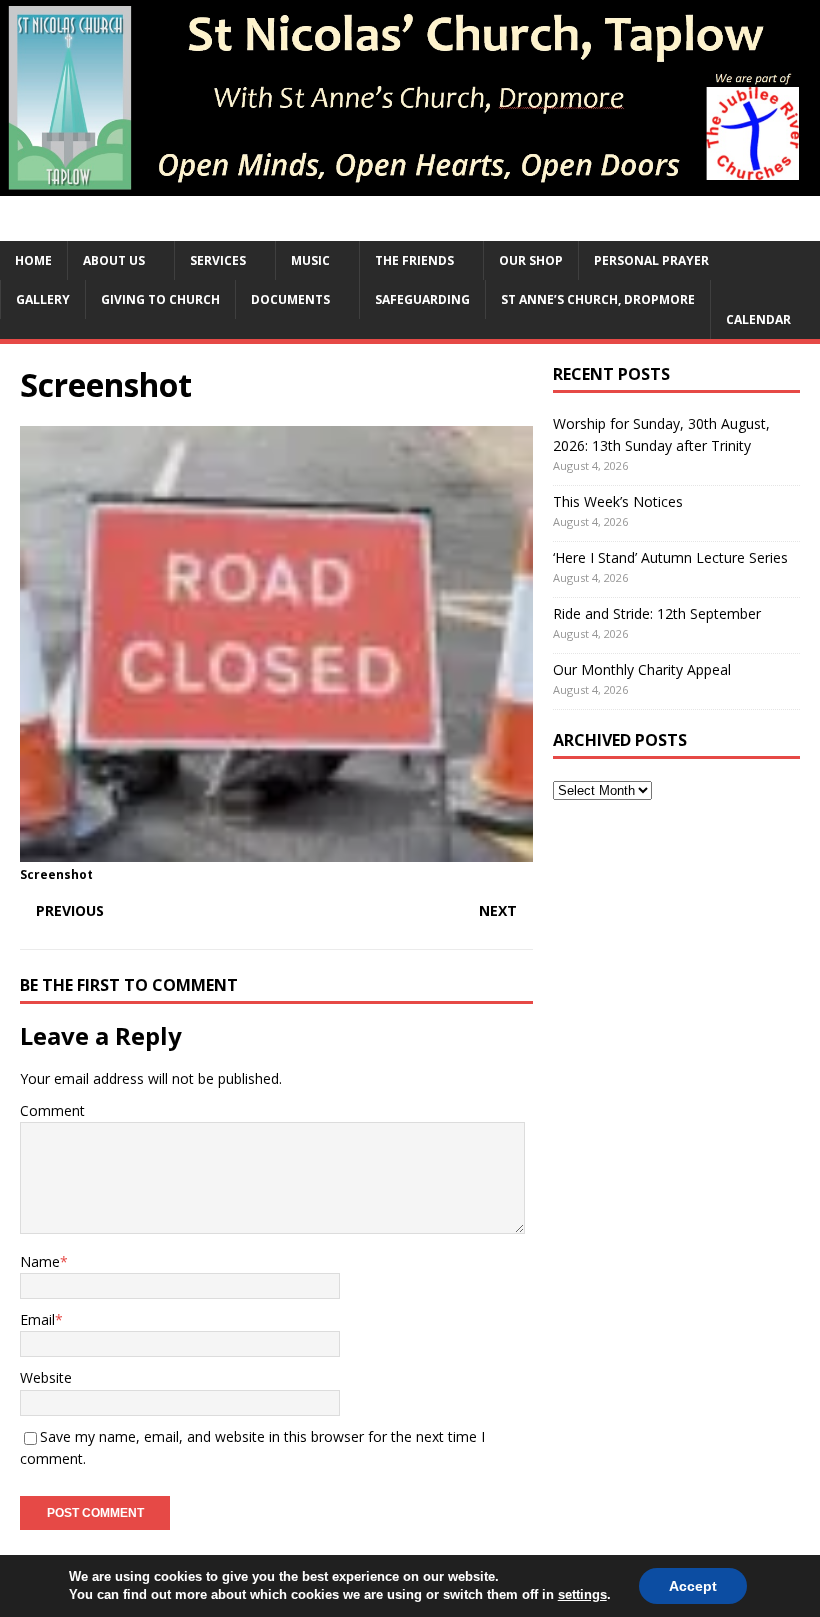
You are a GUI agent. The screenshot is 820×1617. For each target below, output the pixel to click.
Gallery (43, 299)
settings (582, 1594)
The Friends (414, 260)
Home (33, 260)
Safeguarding (422, 299)
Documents (290, 299)
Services (218, 260)
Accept (693, 1586)
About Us (114, 260)
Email (37, 1319)
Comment (52, 1110)
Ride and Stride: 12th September (657, 613)
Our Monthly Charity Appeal (642, 669)
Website (46, 1377)
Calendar (758, 319)
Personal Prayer (651, 260)
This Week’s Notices (618, 501)
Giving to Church (160, 299)
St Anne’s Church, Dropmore (598, 299)
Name (40, 1261)
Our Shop (531, 260)
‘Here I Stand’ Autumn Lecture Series (670, 557)
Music (310, 260)
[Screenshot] (276, 850)
